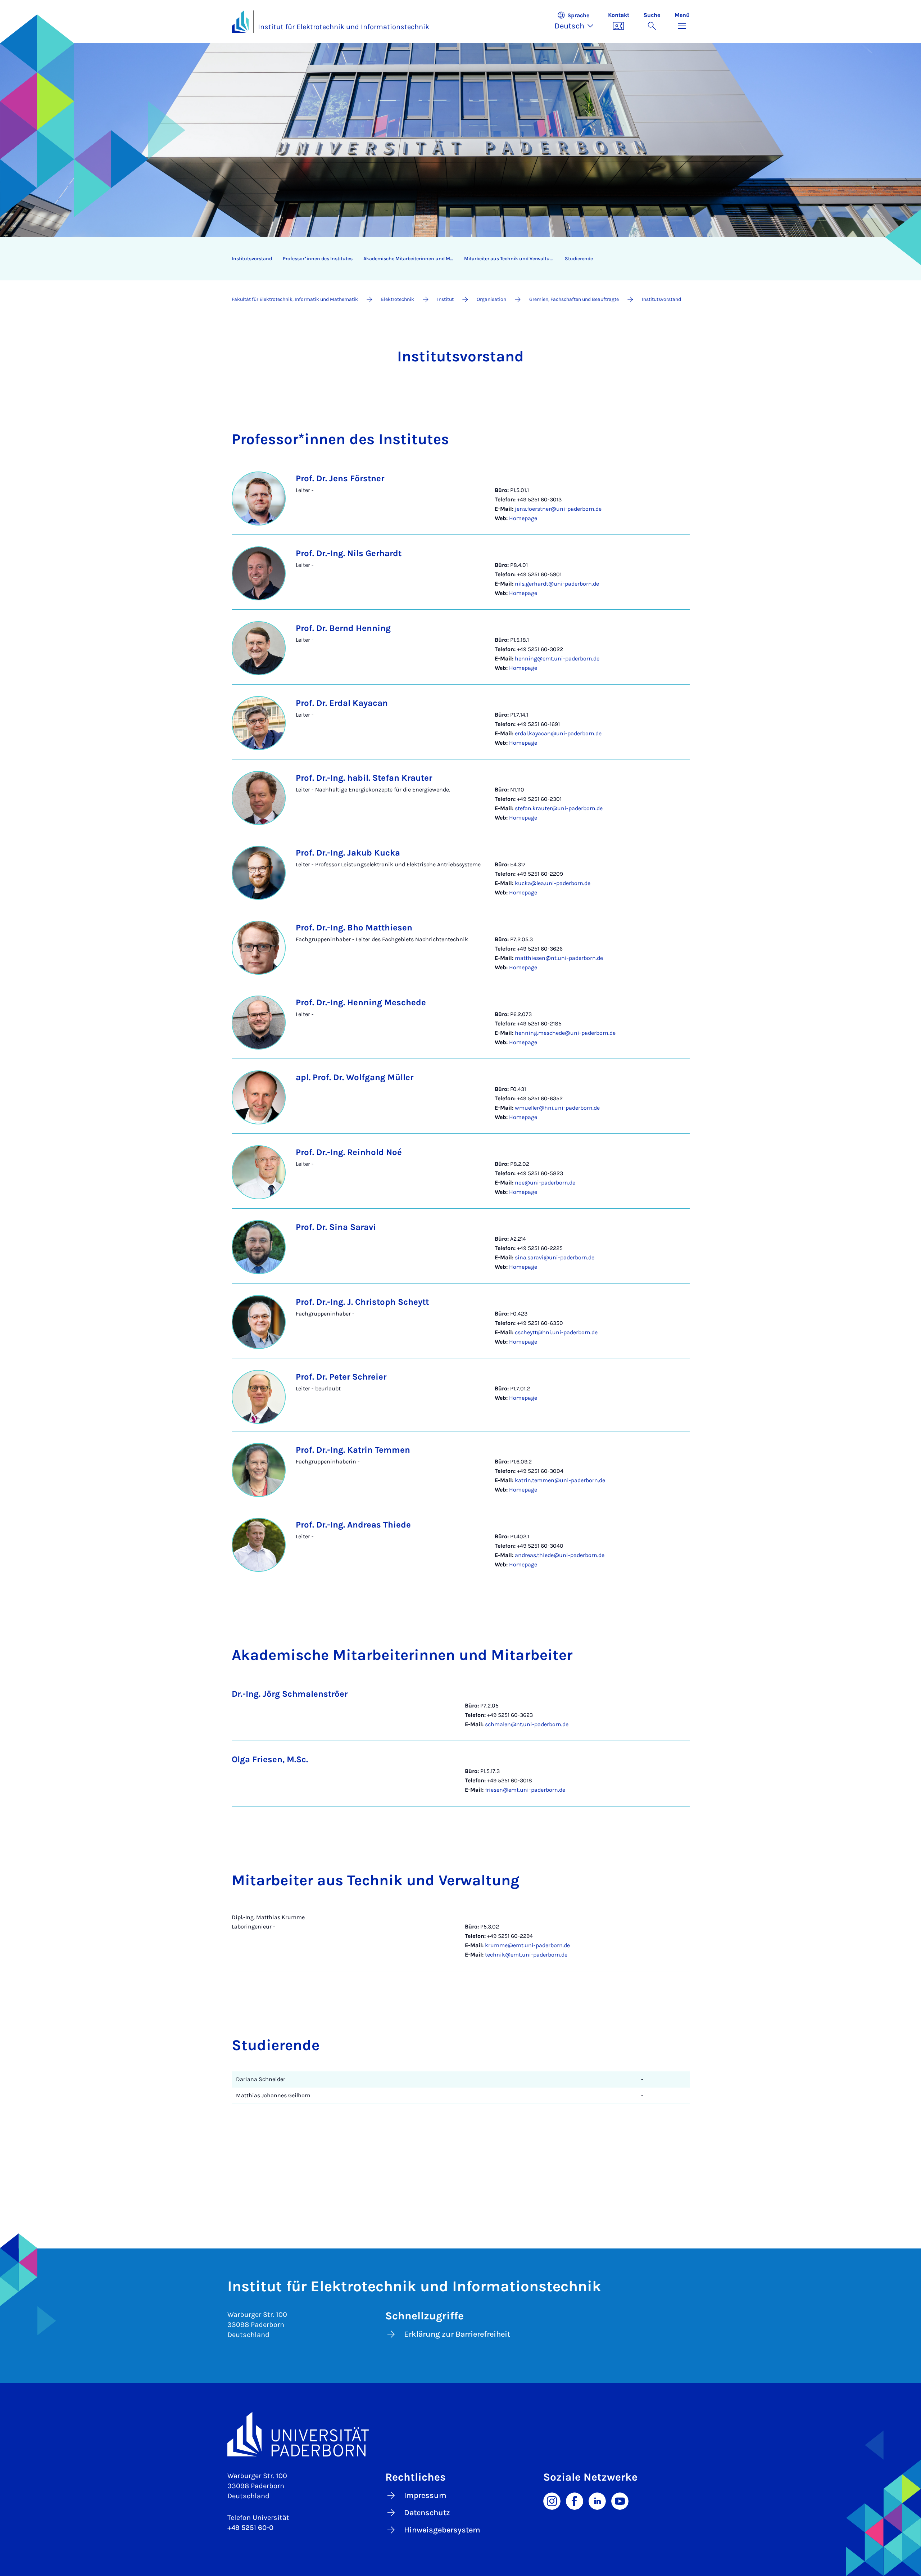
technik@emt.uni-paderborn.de (526, 1955)
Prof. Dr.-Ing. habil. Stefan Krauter (364, 778)
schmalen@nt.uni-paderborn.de (527, 1724)
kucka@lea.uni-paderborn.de (553, 883)
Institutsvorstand (252, 259)
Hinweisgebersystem (442, 2530)
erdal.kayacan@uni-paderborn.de (558, 733)
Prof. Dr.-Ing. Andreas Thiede (353, 1525)
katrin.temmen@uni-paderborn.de (560, 1480)
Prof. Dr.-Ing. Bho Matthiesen (354, 928)
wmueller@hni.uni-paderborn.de (557, 1108)
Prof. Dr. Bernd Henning (343, 628)
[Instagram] (552, 2500)
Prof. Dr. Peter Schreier (341, 1377)
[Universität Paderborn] (461, 2434)
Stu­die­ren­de (579, 259)
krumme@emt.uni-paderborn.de (527, 1945)
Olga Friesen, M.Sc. (270, 1759)
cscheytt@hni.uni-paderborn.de (556, 1332)
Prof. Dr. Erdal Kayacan (342, 703)
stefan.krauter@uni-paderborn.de (559, 808)
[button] (578, 22)
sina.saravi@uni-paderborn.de (555, 1257)
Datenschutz (427, 2513)
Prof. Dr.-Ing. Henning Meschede (361, 1002)
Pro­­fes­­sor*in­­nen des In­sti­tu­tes (318, 259)
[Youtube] (620, 2500)
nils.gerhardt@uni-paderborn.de (557, 584)
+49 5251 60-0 (250, 2528)
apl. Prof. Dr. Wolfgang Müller (355, 1077)
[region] (456, 259)
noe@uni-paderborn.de (545, 1183)
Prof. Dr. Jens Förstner (340, 478)
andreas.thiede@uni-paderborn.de (560, 1555)
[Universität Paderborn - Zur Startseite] (240, 22)
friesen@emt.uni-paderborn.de (525, 1790)
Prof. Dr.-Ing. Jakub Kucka (348, 853)
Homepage (523, 518)
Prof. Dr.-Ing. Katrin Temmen (353, 1450)
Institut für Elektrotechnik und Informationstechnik (344, 27)
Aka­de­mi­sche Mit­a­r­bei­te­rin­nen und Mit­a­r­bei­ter (411, 259)
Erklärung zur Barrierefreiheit (457, 2334)
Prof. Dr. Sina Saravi (336, 1227)
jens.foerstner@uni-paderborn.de (558, 509)
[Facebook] (575, 2500)
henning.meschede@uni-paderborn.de (565, 1033)
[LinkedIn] (597, 2500)
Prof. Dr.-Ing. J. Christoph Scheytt (362, 1302)
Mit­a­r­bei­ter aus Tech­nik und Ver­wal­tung (510, 259)
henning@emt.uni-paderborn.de (557, 658)
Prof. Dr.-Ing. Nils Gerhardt (349, 553)
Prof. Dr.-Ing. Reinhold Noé (349, 1152)
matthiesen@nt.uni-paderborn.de (559, 958)
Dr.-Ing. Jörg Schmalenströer (290, 1694)
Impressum (425, 2495)
